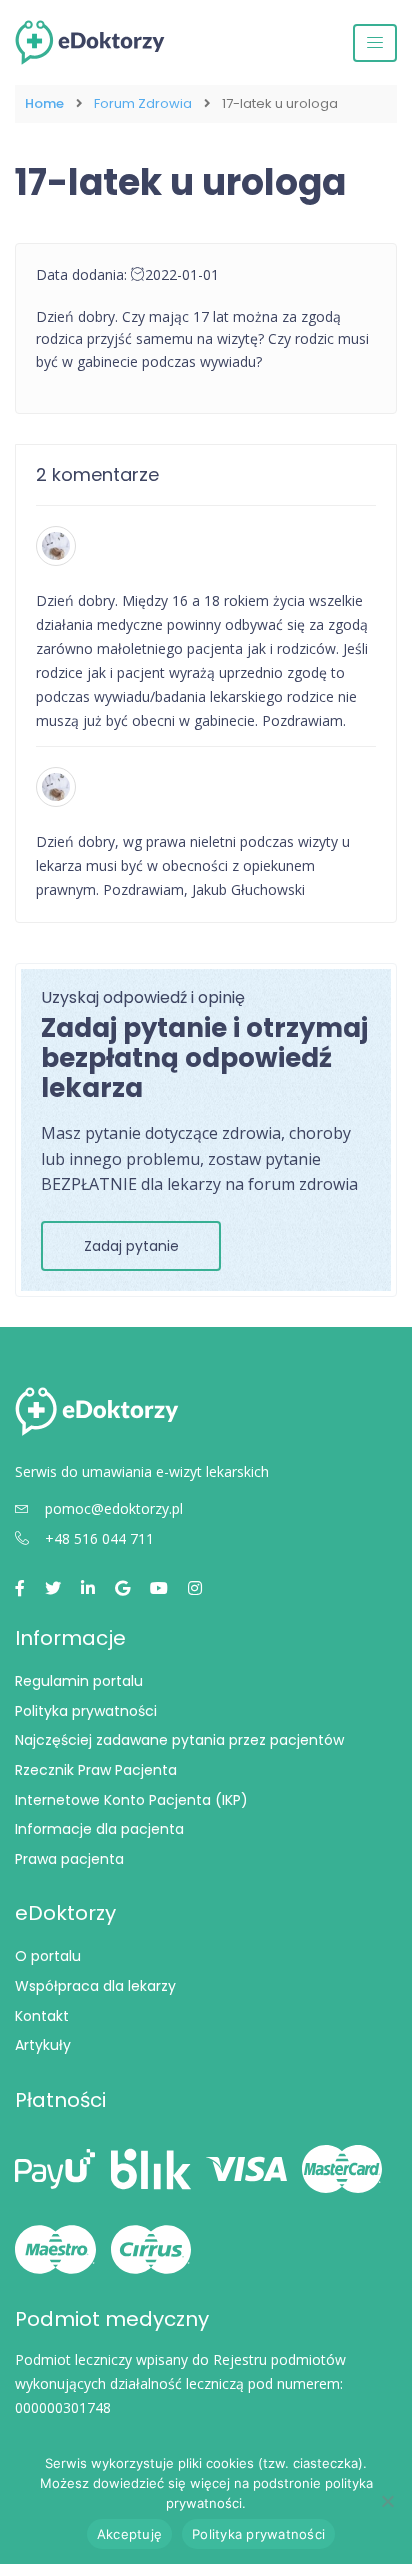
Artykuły (43, 2045)
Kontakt (42, 2016)
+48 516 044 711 (99, 1538)
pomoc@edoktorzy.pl (114, 1508)
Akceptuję (129, 2534)
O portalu (48, 1956)
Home (44, 104)
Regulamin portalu (79, 1681)
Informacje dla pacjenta (99, 1829)
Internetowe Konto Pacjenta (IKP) (131, 1800)
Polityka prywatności (86, 1711)
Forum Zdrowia (143, 104)
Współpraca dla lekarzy (95, 1986)
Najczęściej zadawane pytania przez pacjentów (179, 1740)
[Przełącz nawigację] (375, 43)
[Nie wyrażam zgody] (387, 2501)
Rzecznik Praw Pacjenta (96, 1770)
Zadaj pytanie (131, 1246)
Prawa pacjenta (69, 1859)
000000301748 (63, 2407)
